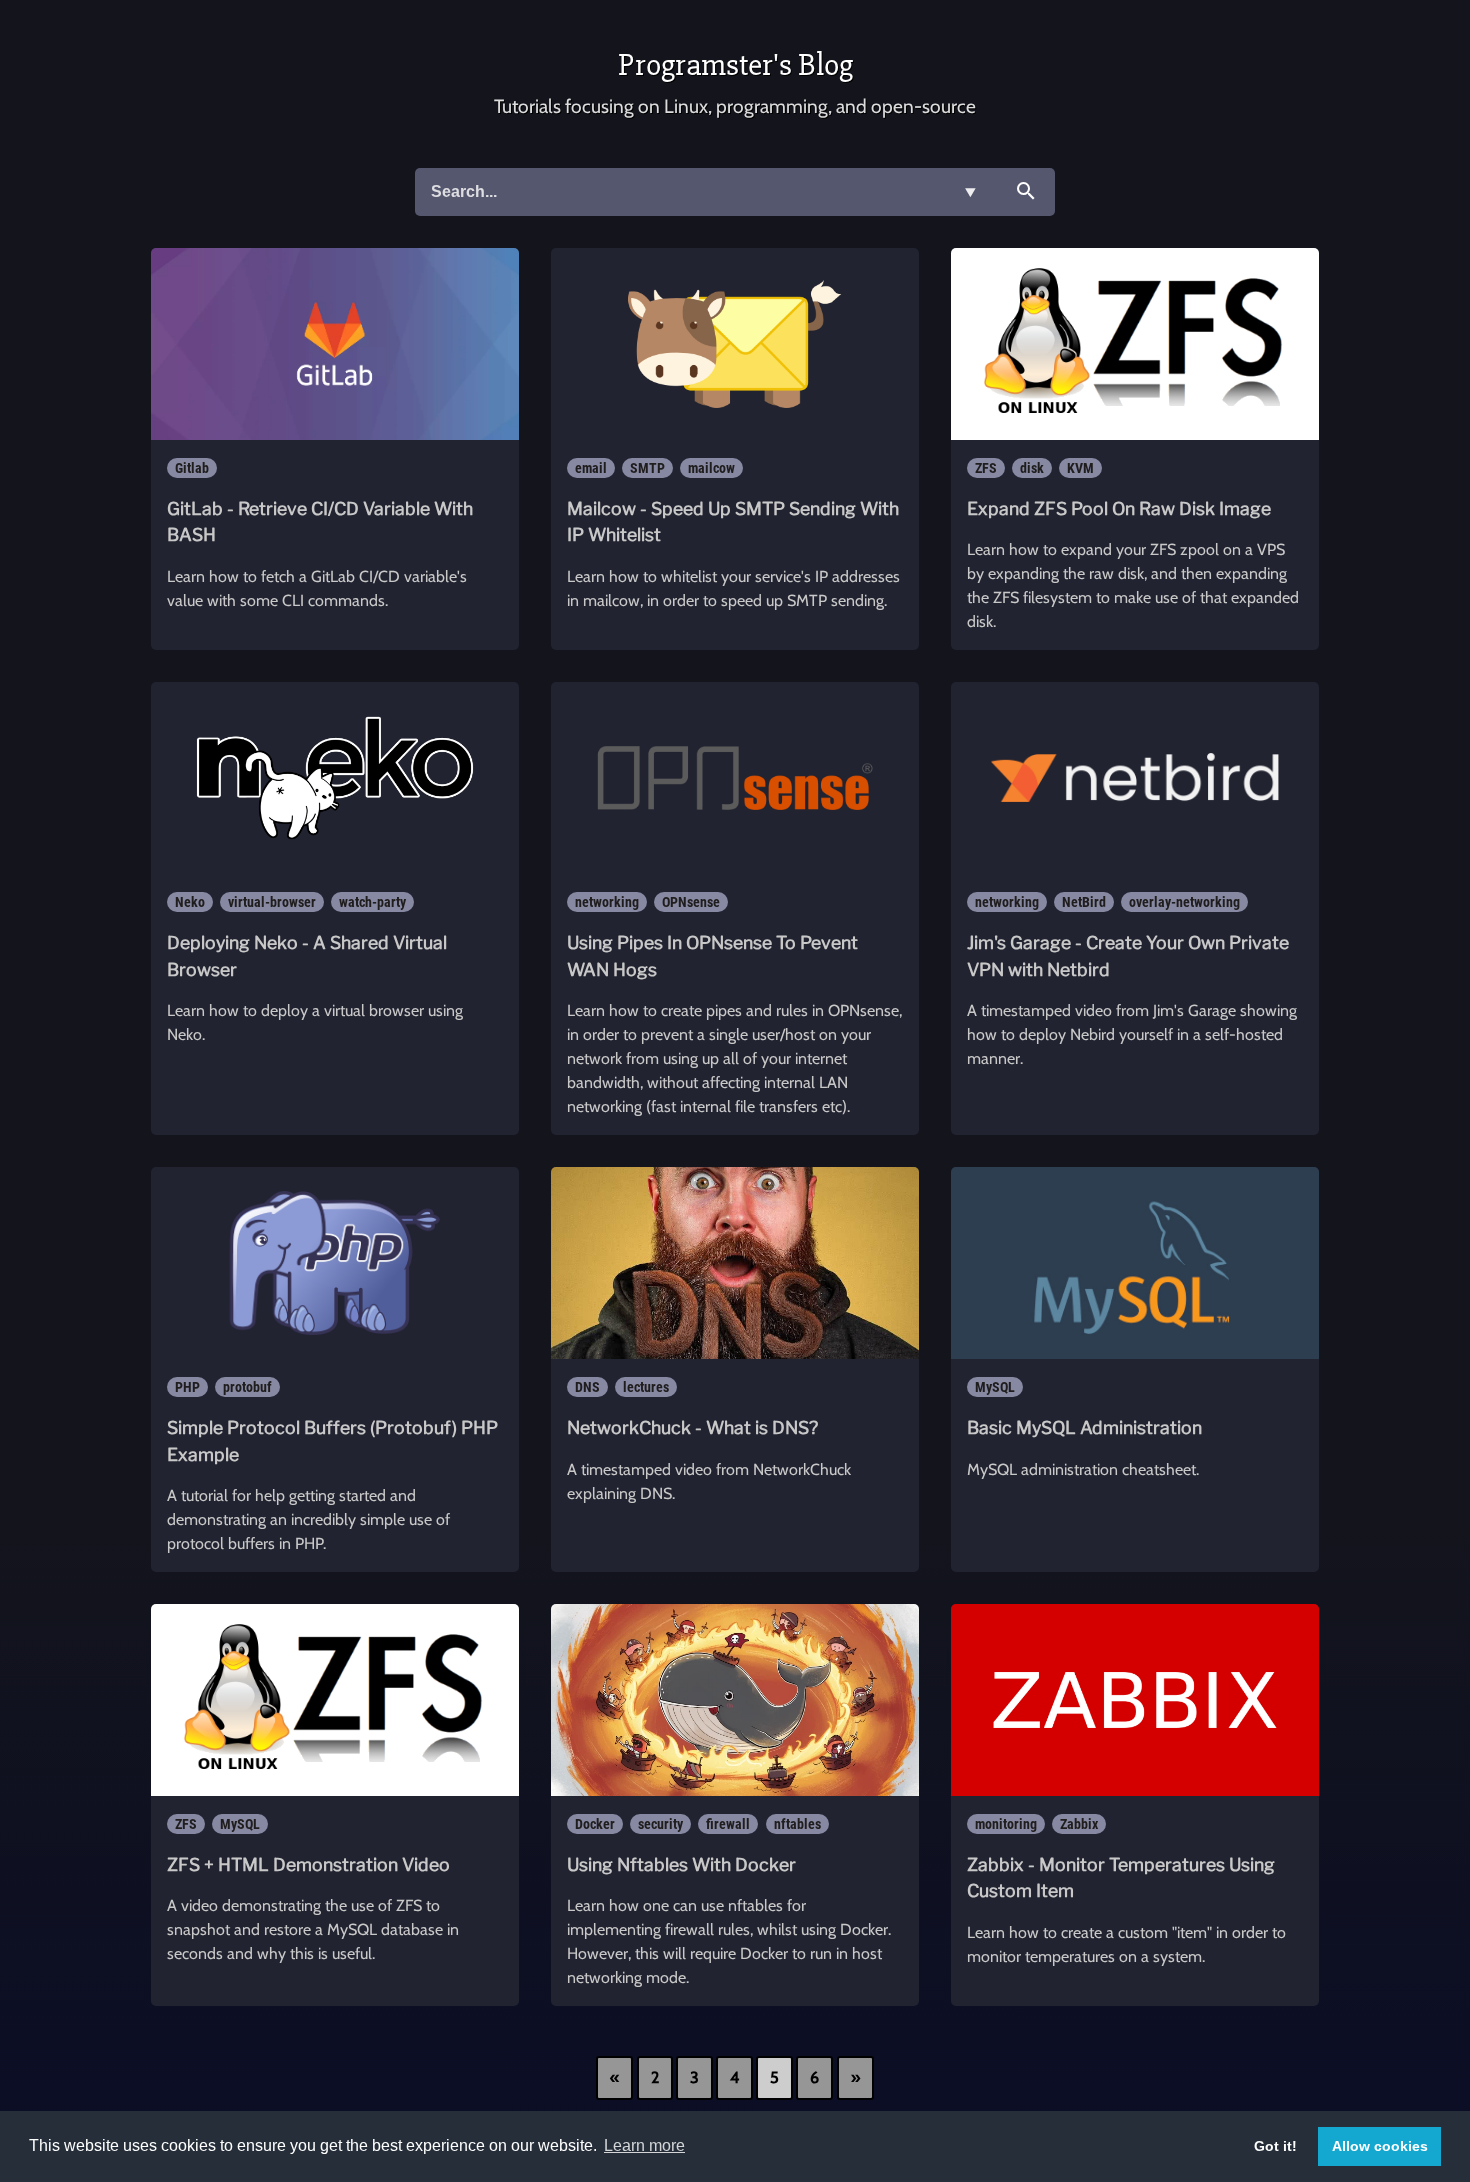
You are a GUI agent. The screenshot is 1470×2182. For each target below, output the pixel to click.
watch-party (372, 902)
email (591, 468)
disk (1032, 468)
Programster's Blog (735, 64)
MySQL (995, 1387)
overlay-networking (1184, 902)
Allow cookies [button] (1380, 2146)
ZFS (986, 468)
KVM (1080, 468)
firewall (728, 1824)
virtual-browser (272, 902)
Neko (190, 902)
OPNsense (691, 902)
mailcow (711, 468)
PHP (187, 1387)
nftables (797, 1824)
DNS (587, 1387)
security (660, 1824)
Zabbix (1079, 1824)
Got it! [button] (1275, 2146)
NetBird (1084, 902)
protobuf (247, 1387)
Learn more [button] (644, 2145)
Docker (595, 1824)
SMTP (647, 468)
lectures (646, 1387)
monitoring (1006, 1824)
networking (607, 902)
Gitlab (192, 468)
